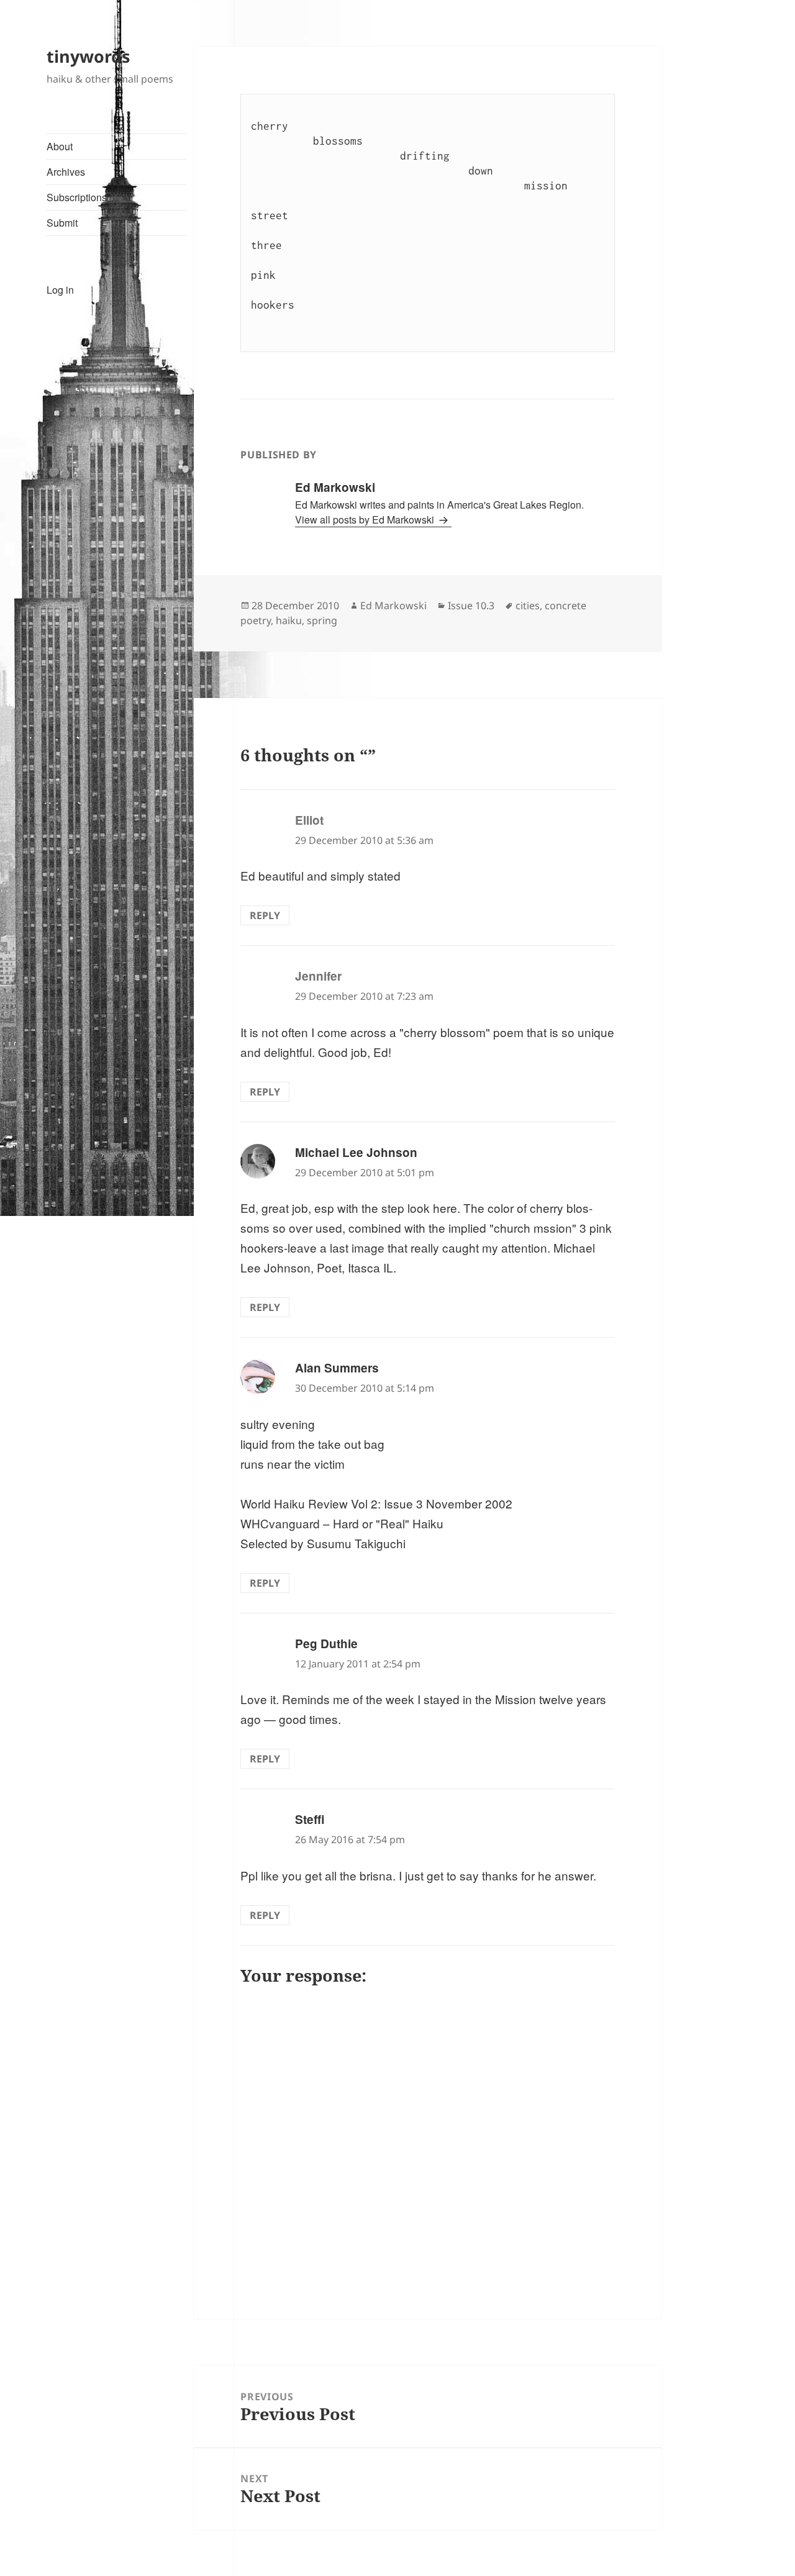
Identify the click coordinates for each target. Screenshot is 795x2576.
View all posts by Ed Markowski (366, 519)
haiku (289, 620)
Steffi (310, 1819)
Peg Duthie (326, 1644)
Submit (62, 223)
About (60, 146)
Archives (66, 172)
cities (528, 605)
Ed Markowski (393, 605)
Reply (265, 915)
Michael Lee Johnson (356, 1152)
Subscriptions (77, 197)
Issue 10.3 (471, 605)
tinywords (88, 56)
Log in (60, 290)
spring (322, 620)
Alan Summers (337, 1368)
